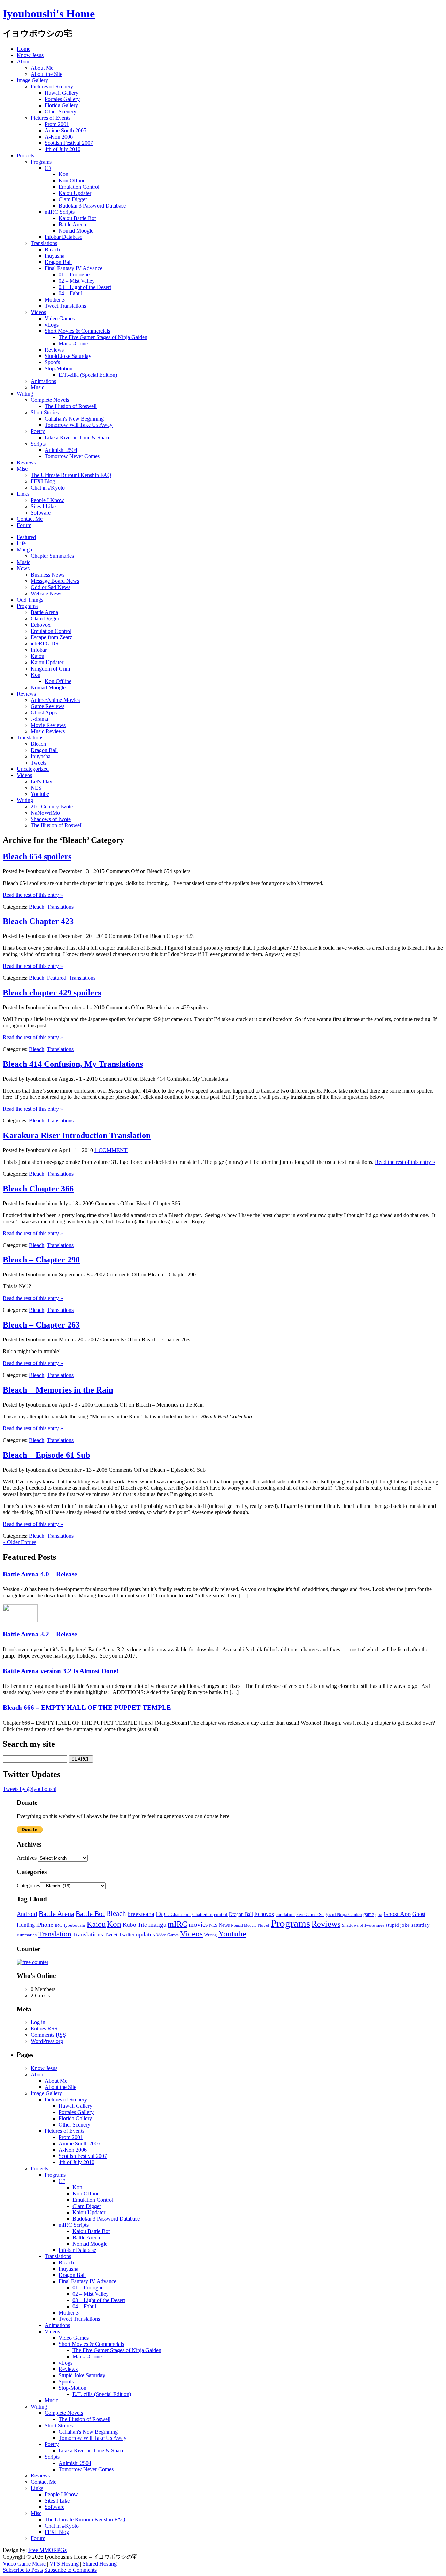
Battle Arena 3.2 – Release (40, 1634)
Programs (41, 162)
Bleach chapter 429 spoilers (52, 993)
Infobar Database (63, 237)
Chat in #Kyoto (48, 488)
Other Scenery (60, 112)
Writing (25, 394)
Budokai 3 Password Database (92, 206)
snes (380, 1925)
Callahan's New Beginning (74, 419)
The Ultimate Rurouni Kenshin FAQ (71, 475)
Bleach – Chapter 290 (41, 1260)
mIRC (177, 1924)
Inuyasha (55, 256)
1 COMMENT (111, 1150)
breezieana (141, 1914)
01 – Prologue (74, 275)
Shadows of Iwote (51, 819)
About (24, 61)
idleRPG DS (45, 644)
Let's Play (41, 781)
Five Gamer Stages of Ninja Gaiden (329, 1914)
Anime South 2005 (66, 130)
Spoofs (52, 362)
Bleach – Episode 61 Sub (46, 1455)
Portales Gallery (62, 99)
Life (21, 543)
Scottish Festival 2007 (69, 143)
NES (36, 788)
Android (27, 1914)
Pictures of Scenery (52, 87)
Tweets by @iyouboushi (30, 1789)
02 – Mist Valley (77, 281)
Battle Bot (90, 1913)
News (23, 568)
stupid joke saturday (408, 1925)
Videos (38, 312)
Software (41, 513)
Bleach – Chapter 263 (41, 1325)
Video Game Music (24, 2564)
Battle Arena (72, 224)
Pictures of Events (51, 118)
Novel (264, 1925)
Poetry (38, 431)
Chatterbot (202, 1915)
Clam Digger (73, 199)
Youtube (40, 794)
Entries (44, 2029)
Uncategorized (33, 769)
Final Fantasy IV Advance (74, 268)
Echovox (41, 625)
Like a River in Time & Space (78, 437)
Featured (26, 537)
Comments (48, 2035)
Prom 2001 (57, 124)
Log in (38, 2022)
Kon (63, 174)
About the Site (47, 74)
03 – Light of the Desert (85, 287)
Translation (55, 1934)
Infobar (39, 650)
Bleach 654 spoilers (37, 856)
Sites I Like (43, 506)
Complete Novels (50, 400)
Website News (47, 593)
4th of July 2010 (63, 149)
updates (145, 1935)
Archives (27, 1858)
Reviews (54, 350)
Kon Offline (72, 181)
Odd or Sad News (51, 587)
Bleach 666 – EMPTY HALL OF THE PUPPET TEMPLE (87, 1708)
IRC (59, 1925)
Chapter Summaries (52, 556)
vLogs (52, 325)
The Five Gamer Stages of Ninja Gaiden (103, 337)
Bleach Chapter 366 (38, 1189)
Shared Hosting (100, 2564)
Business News (48, 575)
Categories (28, 1885)
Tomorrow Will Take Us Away (79, 425)
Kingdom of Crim (50, 669)
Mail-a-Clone (73, 343)
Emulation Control (79, 187)
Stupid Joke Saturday (68, 356)
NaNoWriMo (45, 813)
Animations (43, 381)
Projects (25, 155)
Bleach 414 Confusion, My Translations (73, 1064)
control (221, 1915)
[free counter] (33, 1962)
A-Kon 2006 (59, 137)
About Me (42, 68)
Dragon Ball (58, 262)
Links (23, 494)
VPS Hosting (64, 2564)
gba (379, 1915)
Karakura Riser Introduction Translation (77, 1135)
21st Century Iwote (52, 807)
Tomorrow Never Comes (72, 456)
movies (198, 1924)
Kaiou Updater (75, 193)
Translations (44, 243)
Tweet (111, 1935)
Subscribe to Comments (70, 2570)
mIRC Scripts (60, 212)
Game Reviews (48, 706)
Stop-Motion (59, 369)
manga (157, 1924)
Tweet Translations (65, 306)
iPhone (45, 1925)
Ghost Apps (44, 712)
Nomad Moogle (76, 231)
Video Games (60, 318)
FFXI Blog (43, 481)
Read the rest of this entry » (33, 895)
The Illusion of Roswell (71, 406)
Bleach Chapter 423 (38, 921)
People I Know (47, 500)
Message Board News (55, 581)
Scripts (38, 444)
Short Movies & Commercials (77, 331)
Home (24, 49)
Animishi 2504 (61, 450)
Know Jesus (30, 55)
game (369, 1914)
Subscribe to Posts (23, 2570)
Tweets (39, 763)
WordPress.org (47, 2041)
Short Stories (45, 412)
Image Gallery (32, 80)
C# (48, 168)
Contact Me (30, 519)
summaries (27, 1935)
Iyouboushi (75, 1925)
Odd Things (30, 600)
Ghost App (397, 1914)
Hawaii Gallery (61, 93)
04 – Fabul (70, 293)
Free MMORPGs (47, 2550)
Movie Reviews (48, 725)
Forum (24, 525)
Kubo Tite (135, 1925)
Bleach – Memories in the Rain (58, 1390)
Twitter (127, 1935)
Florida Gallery (61, 105)
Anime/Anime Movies (55, 700)
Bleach (52, 249)
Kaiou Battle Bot (77, 218)
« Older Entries (20, 1542)
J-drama (39, 719)
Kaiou (37, 656)
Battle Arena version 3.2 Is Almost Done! (61, 1671)
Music (37, 387)
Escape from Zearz (51, 637)
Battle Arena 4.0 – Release (40, 1574)
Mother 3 (55, 300)
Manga (24, 550)
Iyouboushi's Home (49, 14)
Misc (22, 469)
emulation (285, 1915)
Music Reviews (48, 731)
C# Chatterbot (178, 1915)
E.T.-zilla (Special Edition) (88, 375)
